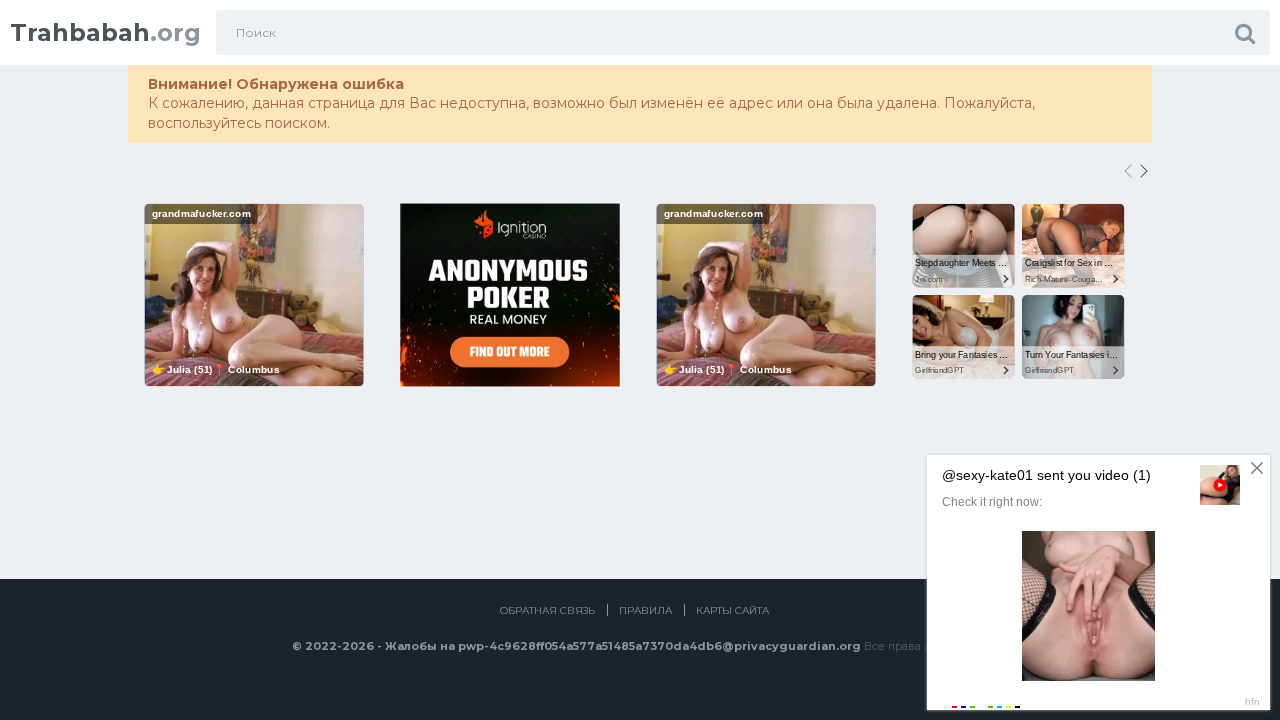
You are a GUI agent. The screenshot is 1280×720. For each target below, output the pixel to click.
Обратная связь (547, 610)
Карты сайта (732, 610)
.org (105, 32)
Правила (645, 610)
